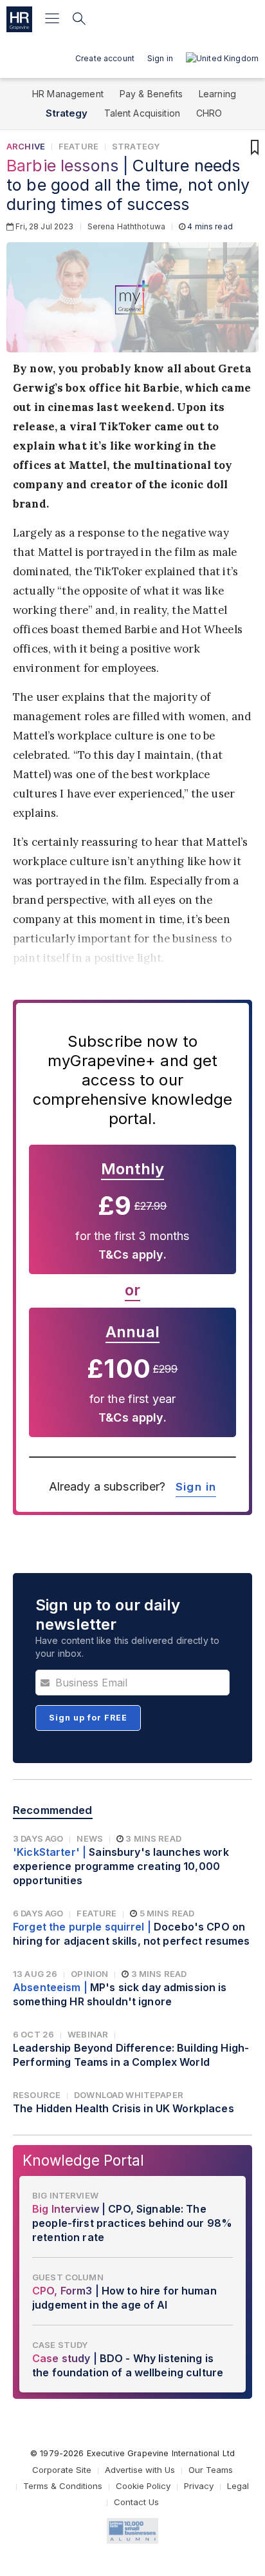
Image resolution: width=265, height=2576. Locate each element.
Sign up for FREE (88, 1718)
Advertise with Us (140, 2470)
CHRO (209, 113)
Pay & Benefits (151, 94)
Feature (78, 146)
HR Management (68, 94)
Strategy (67, 113)
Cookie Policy (143, 2486)
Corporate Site (62, 2470)
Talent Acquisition (142, 113)
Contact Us (136, 2502)
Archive (26, 146)
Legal (238, 2486)
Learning (217, 94)
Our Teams (211, 2470)
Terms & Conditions (63, 2486)
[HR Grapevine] (19, 19)
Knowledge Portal (83, 2160)
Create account (105, 58)
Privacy (199, 2486)
